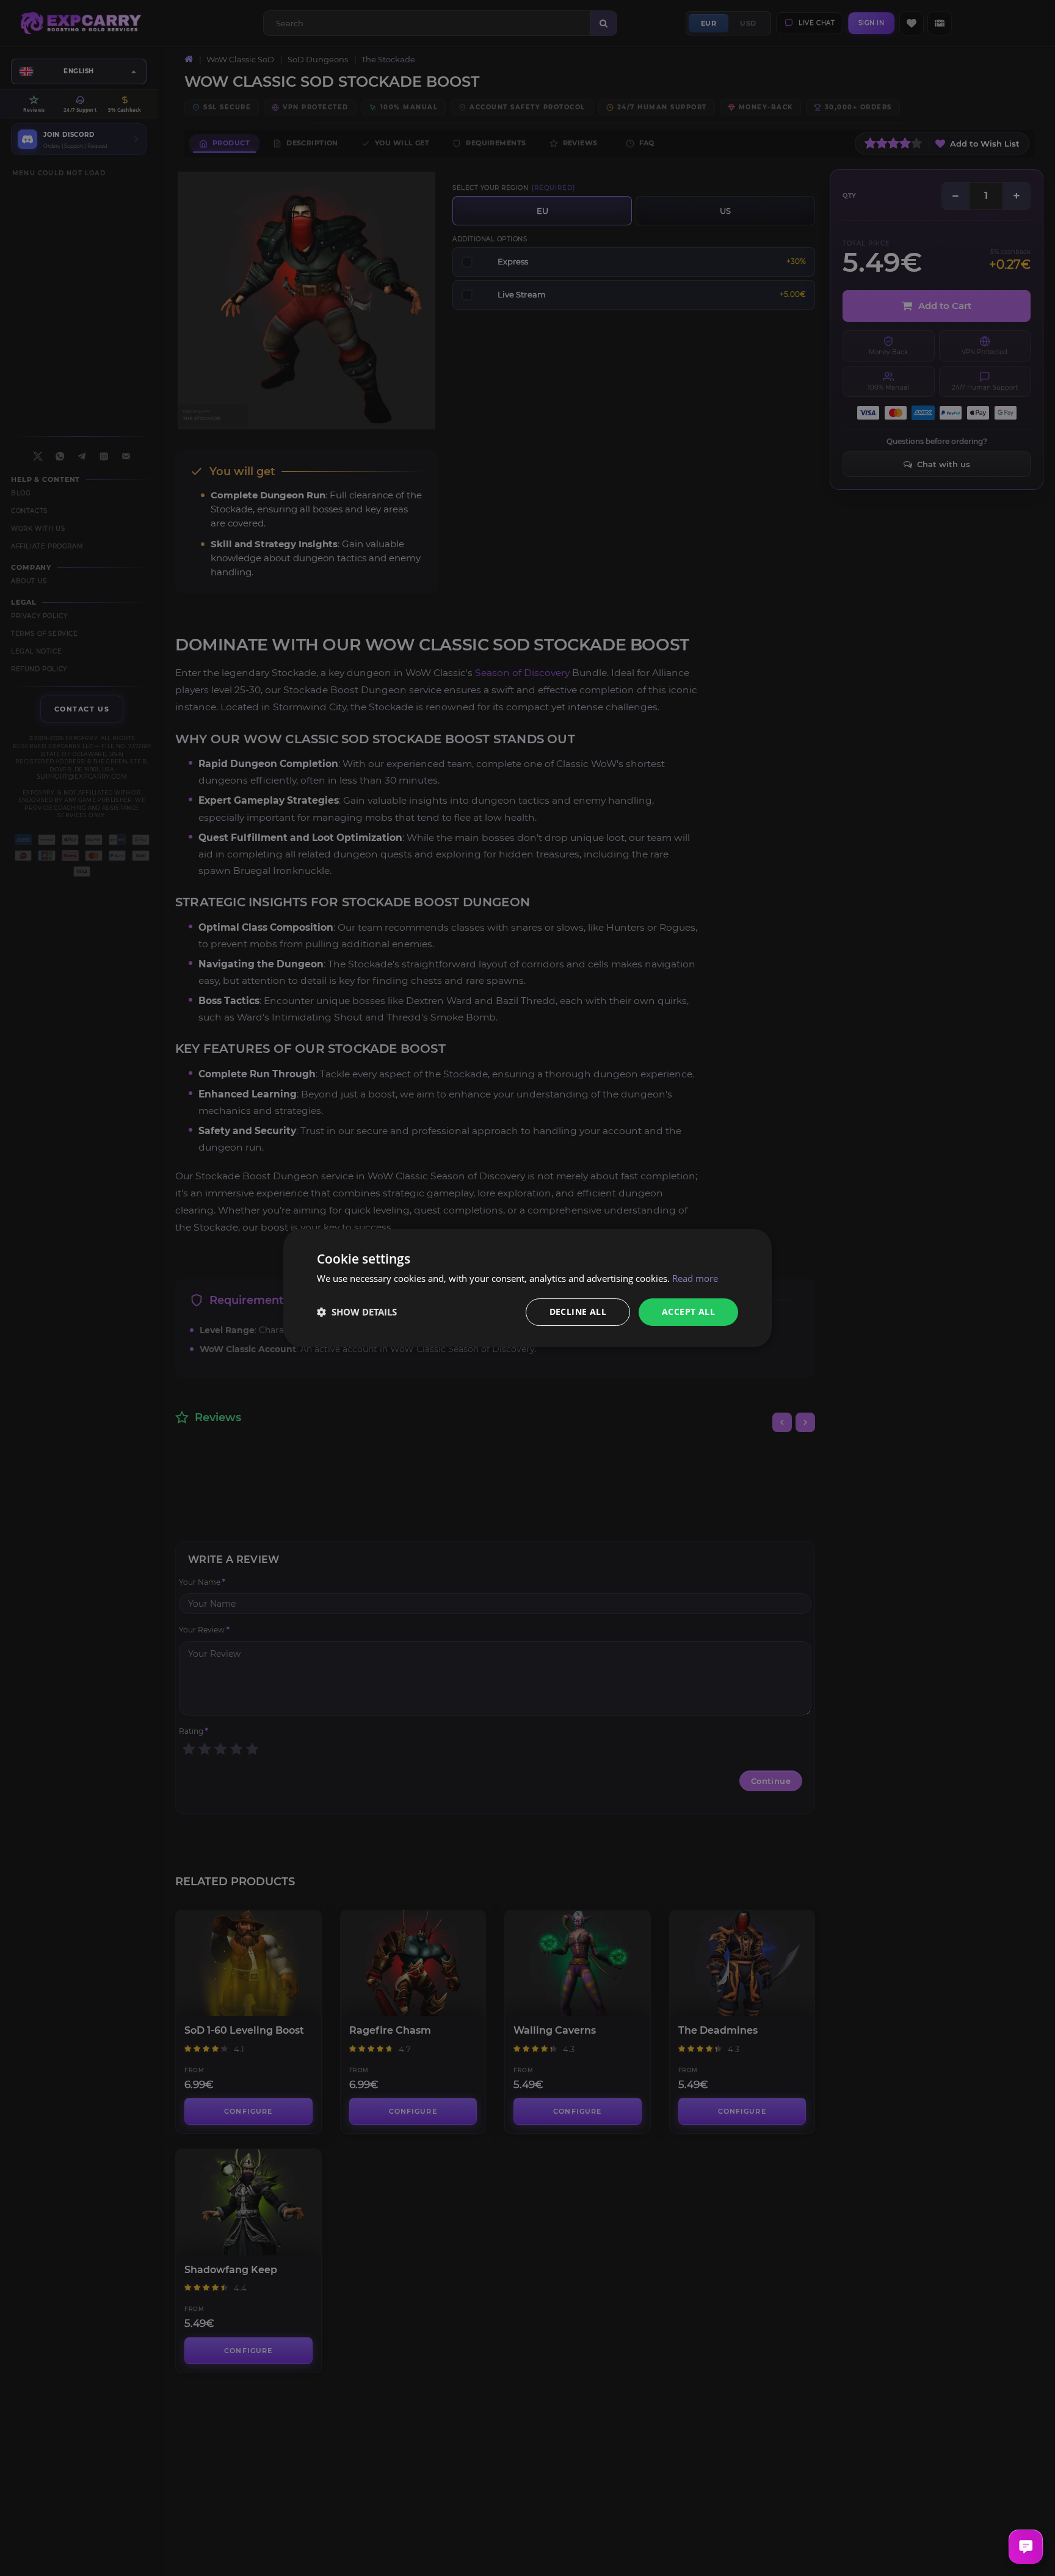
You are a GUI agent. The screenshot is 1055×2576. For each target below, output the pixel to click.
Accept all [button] (688, 1312)
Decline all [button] (578, 1312)
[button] (357, 1312)
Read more (695, 1278)
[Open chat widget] (1026, 2547)
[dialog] (527, 1288)
